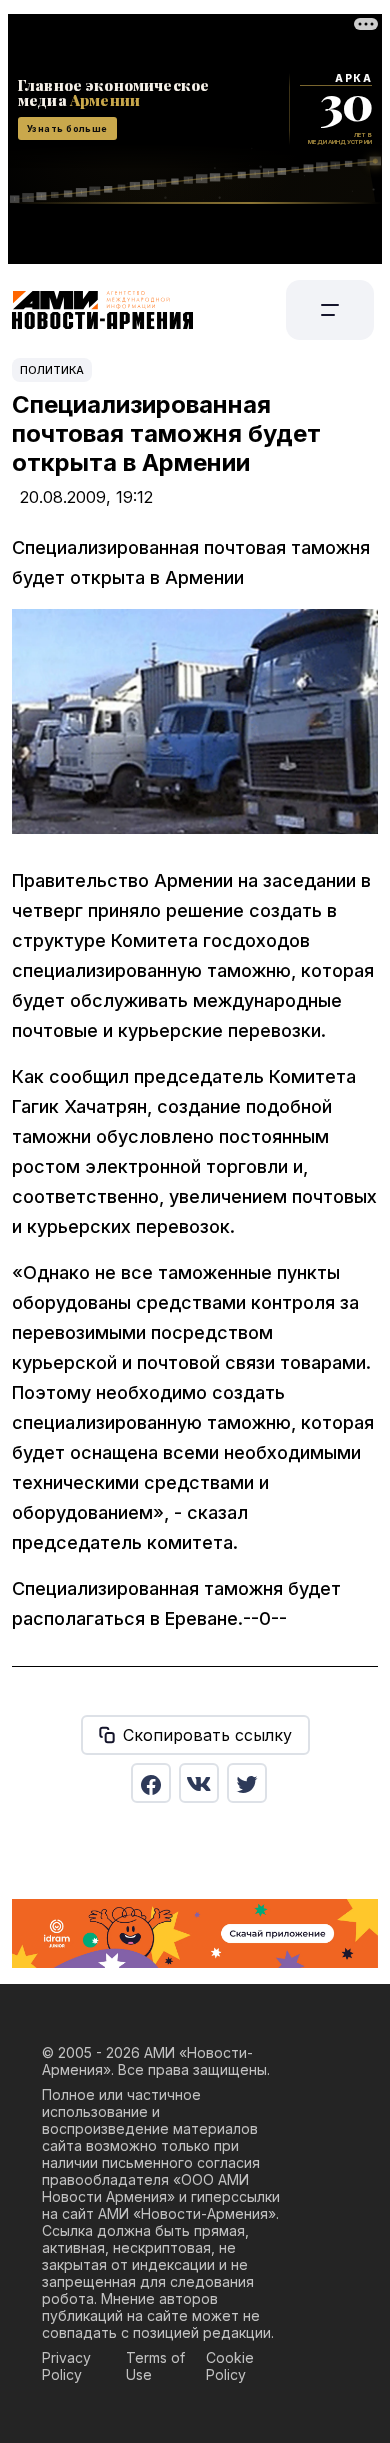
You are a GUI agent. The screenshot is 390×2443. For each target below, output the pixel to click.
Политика (52, 370)
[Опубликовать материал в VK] (199, 1783)
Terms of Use (155, 2366)
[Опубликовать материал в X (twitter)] (247, 1783)
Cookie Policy (230, 2366)
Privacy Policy (66, 2366)
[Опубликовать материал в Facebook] (151, 1783)
